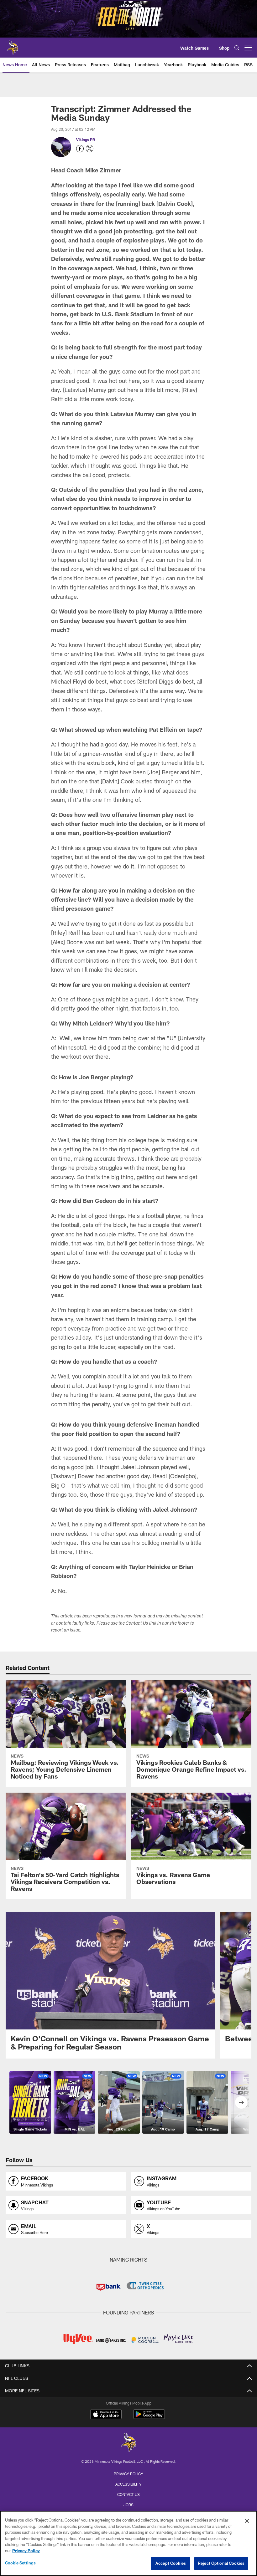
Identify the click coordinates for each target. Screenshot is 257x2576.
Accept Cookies (171, 2563)
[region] (128, 2543)
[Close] (247, 2521)
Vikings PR (86, 140)
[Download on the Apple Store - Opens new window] (106, 2415)
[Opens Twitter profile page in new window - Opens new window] (90, 149)
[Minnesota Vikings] (128, 2443)
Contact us (128, 2494)
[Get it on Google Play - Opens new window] (149, 2417)
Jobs (128, 2505)
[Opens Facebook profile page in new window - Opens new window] (80, 149)
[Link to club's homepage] (13, 45)
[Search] (237, 48)
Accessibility (128, 2484)
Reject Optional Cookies (221, 2563)
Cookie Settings (20, 2563)
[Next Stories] (241, 2102)
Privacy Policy (128, 2474)
